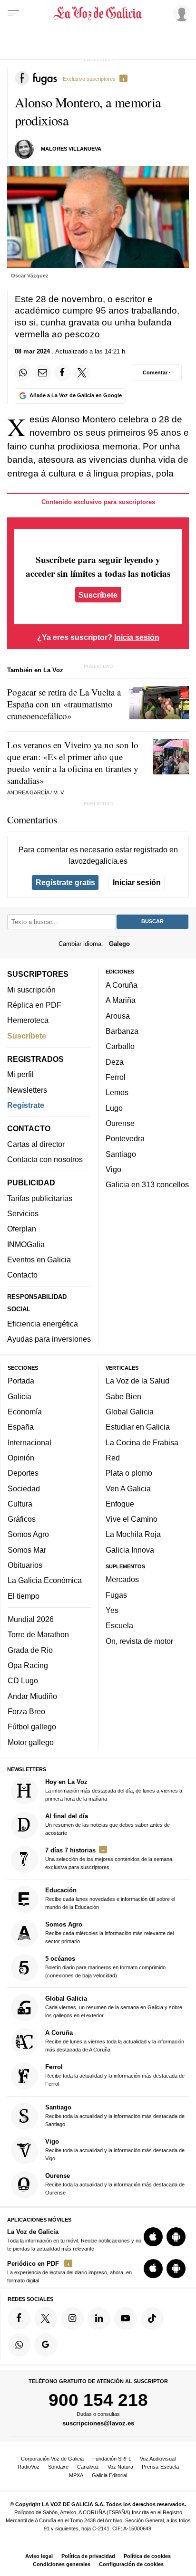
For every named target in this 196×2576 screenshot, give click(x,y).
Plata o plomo (129, 1473)
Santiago (121, 1154)
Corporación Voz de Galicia (52, 2459)
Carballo (120, 1046)
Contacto (22, 1275)
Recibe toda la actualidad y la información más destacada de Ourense (115, 2184)
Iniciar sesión (137, 882)
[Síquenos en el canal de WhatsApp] (19, 2345)
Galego (119, 943)
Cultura (20, 1504)
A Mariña (121, 1000)
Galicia (20, 1396)
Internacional (29, 1442)
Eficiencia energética (43, 1324)
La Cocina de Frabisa (142, 1442)
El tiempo (24, 1596)
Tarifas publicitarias (40, 1198)
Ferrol (116, 1077)
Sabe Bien (123, 1396)
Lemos (117, 1092)
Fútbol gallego (32, 1727)
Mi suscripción (31, 990)
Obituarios (25, 1565)
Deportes (23, 1473)
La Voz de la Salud (137, 1381)
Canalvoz (88, 2467)
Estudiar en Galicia (138, 1427)
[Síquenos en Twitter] (46, 2318)
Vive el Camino (132, 1519)
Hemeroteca (28, 1020)
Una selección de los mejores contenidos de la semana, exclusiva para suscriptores (109, 1858)
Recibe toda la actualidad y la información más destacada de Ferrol (115, 2075)
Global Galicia (130, 1412)
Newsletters (27, 1090)
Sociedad (24, 1488)
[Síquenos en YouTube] (126, 2318)
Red (113, 1458)
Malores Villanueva (71, 149)
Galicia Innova (130, 1550)
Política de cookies (147, 2556)
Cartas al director (36, 1144)
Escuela (119, 1625)
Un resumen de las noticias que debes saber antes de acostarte (108, 1824)
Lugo (114, 1108)
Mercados (122, 1579)
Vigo (113, 1169)
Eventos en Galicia (39, 1259)
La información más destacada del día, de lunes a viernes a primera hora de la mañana (114, 1790)
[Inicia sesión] (180, 13)
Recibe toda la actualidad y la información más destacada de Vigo (115, 2150)
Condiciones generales (62, 2564)
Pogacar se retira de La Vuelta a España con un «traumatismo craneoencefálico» (64, 704)
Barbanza (122, 1031)
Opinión (21, 1458)
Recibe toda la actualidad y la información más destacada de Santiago (115, 2115)
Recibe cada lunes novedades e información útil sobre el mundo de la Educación (110, 1898)
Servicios (23, 1213)
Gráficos (22, 1519)
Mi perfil (20, 1074)
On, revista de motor (139, 1641)
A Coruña (122, 985)
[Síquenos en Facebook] (19, 2318)
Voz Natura (120, 2467)
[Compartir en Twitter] (82, 372)
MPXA (76, 2475)
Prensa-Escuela (160, 2467)
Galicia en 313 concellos (147, 1184)
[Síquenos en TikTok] (152, 2318)
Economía (25, 1412)
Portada (21, 1381)
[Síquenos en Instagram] (72, 2318)
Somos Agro (28, 1534)
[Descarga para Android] (176, 2237)
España (21, 1427)
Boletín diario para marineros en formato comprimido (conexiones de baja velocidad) (105, 1967)
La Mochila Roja (133, 1534)
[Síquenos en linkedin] (99, 2318)
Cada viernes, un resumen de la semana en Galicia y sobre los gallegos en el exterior (114, 2007)
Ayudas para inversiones (49, 1339)
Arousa (118, 1016)
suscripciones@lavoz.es (98, 2423)
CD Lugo (23, 1680)
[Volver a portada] (98, 13)
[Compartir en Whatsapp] (23, 372)
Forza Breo (26, 1711)
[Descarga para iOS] (153, 2237)
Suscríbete (98, 594)
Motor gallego (31, 1742)
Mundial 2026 (31, 1619)
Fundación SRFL (112, 2459)
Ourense (120, 1123)
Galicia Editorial (109, 2475)
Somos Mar (27, 1550)
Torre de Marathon (38, 1634)
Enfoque (120, 1504)
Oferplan (22, 1229)
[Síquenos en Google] (46, 2345)
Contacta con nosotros (45, 1159)
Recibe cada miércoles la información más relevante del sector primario (109, 1932)
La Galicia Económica (45, 1580)
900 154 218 (98, 2400)
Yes (112, 1610)
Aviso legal (39, 2556)
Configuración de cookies (131, 2564)
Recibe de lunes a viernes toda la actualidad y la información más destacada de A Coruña (115, 2041)
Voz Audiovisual (158, 2459)
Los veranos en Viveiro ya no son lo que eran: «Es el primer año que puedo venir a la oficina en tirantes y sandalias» (73, 763)
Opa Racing (28, 1665)
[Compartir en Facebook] (62, 372)
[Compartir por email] (43, 372)
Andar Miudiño (32, 1696)
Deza (115, 1062)
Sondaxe (58, 2467)
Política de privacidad (88, 2556)
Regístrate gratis (65, 882)
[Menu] (13, 13)
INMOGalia (26, 1244)
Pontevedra (125, 1138)
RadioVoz (29, 2467)
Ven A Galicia (128, 1488)
